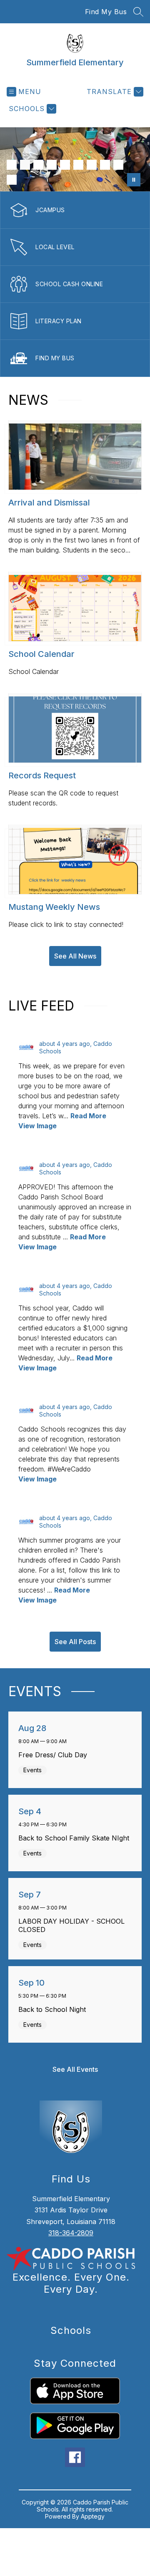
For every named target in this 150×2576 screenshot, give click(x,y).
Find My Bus (106, 12)
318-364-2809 (71, 2233)
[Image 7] (92, 165)
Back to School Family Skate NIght (75, 1838)
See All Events (75, 2069)
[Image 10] (12, 180)
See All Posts (75, 1642)
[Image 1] (12, 165)
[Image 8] (105, 165)
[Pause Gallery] (134, 180)
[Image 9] (118, 165)
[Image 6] (78, 165)
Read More (88, 1116)
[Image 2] (25, 165)
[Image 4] (52, 165)
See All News (75, 956)
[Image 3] (38, 165)
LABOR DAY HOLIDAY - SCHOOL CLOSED (71, 1925)
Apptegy (93, 2516)
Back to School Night (54, 2009)
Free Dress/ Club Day (55, 1755)
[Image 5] (65, 165)
